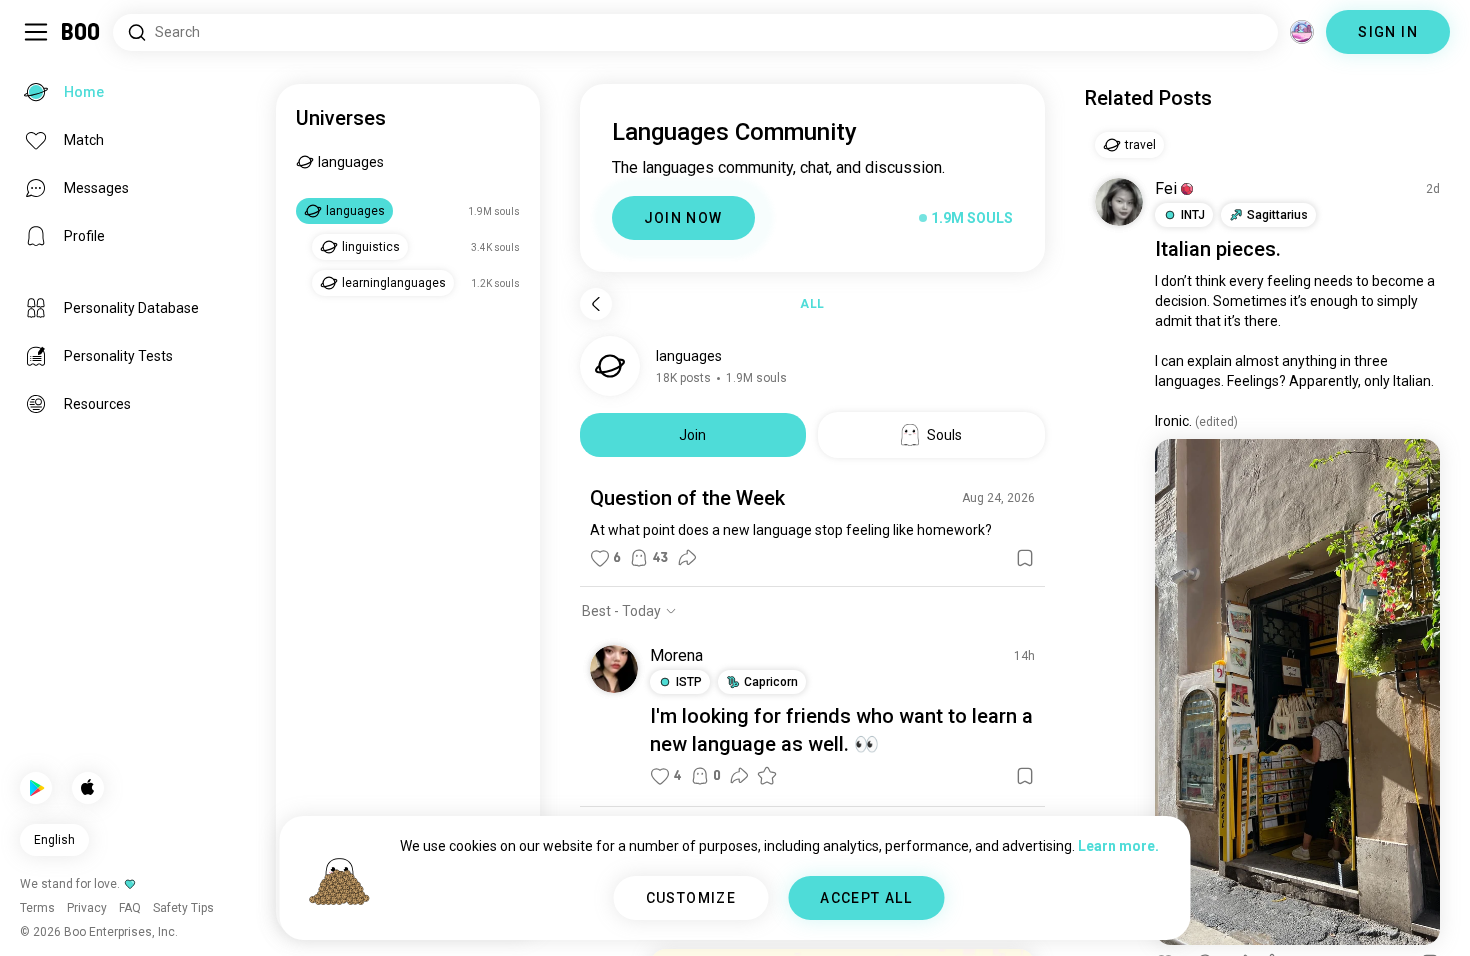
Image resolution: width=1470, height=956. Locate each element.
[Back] (596, 304)
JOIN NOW (683, 218)
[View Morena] (614, 669)
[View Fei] (1119, 202)
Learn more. (1118, 846)
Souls (944, 435)
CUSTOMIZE (691, 898)
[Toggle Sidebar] (36, 32)
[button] (1187, 189)
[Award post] (767, 776)
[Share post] (687, 558)
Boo (81, 32)
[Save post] (1025, 558)
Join (692, 435)
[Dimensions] (1302, 32)
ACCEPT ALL (866, 898)
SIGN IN (1388, 32)
